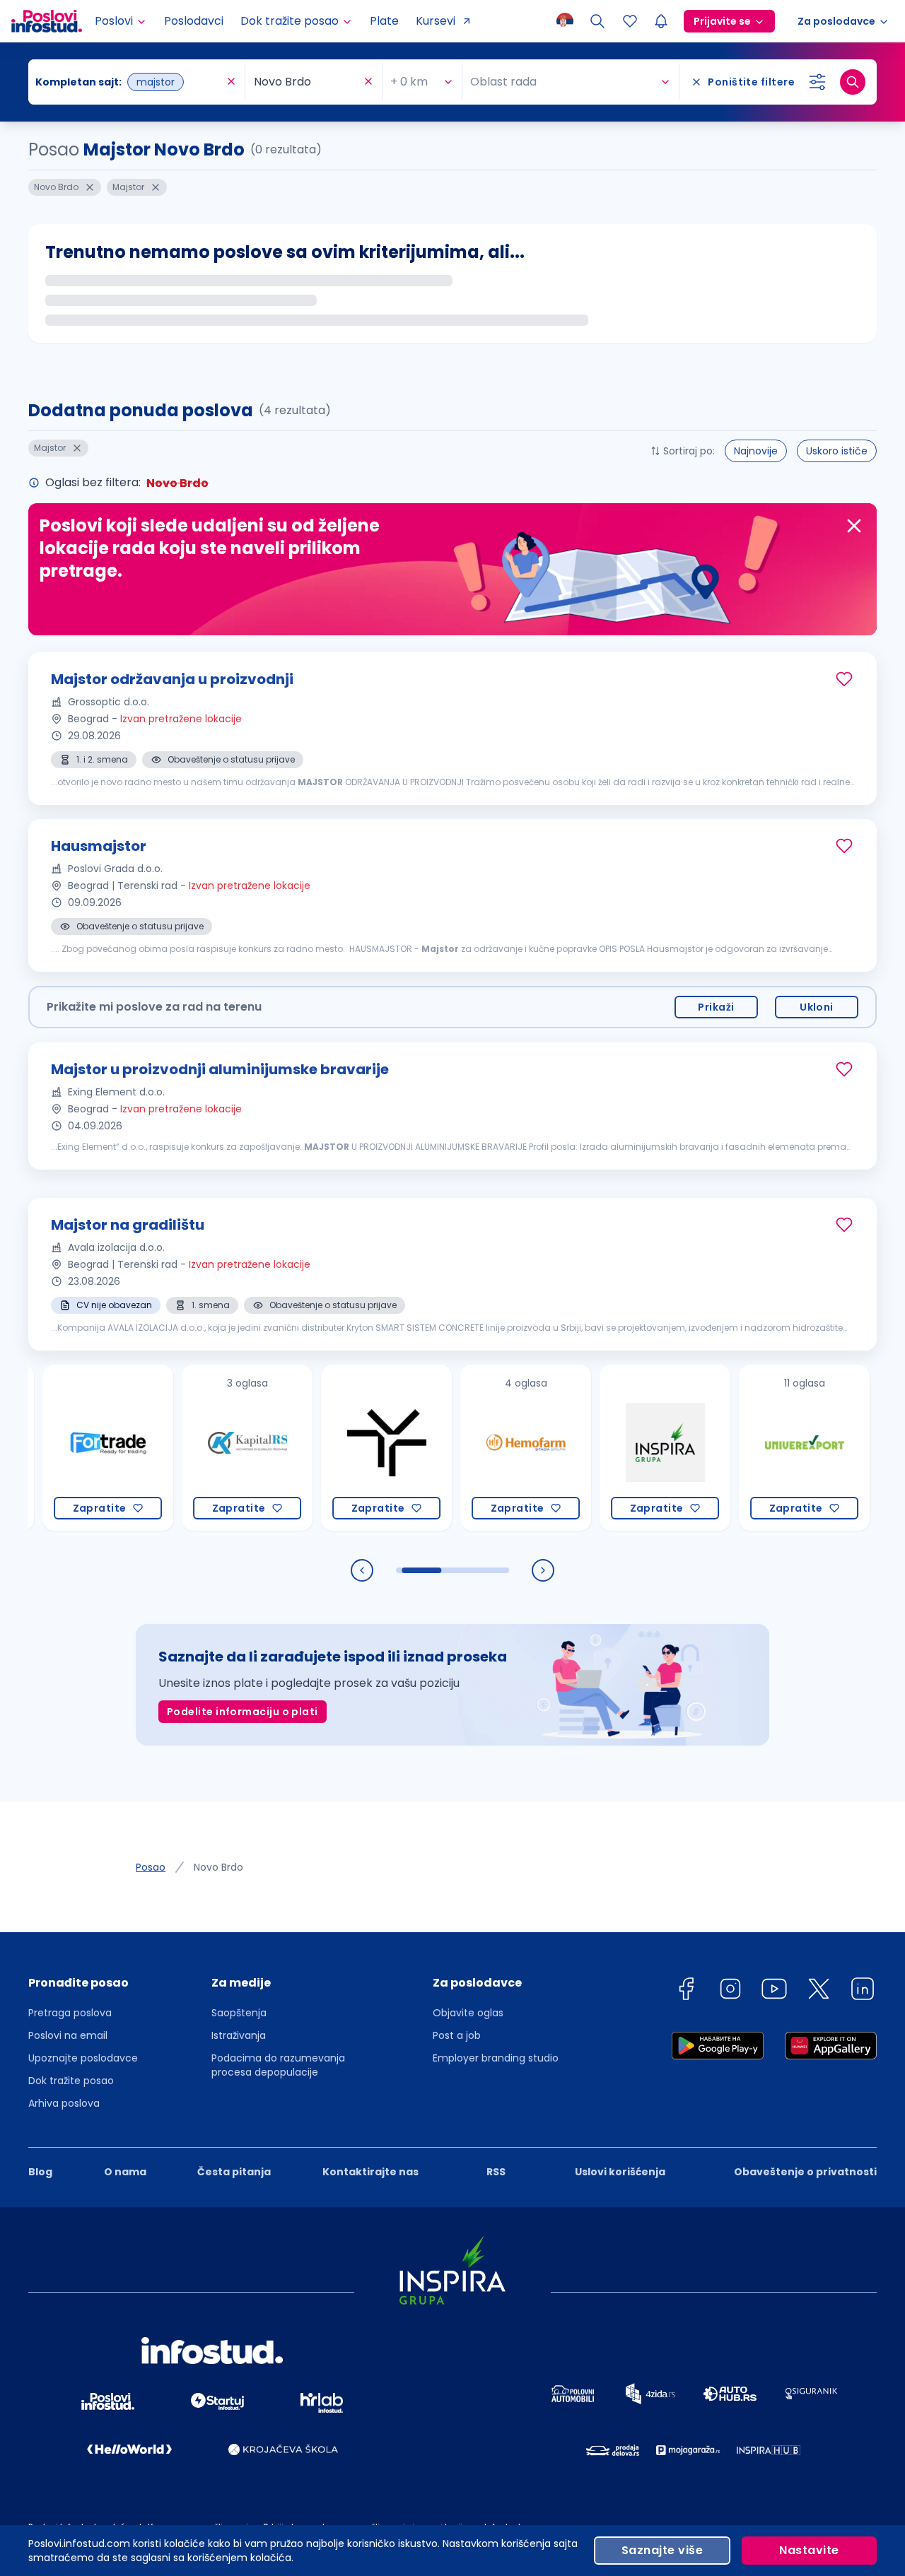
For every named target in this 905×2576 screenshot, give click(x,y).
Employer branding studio (496, 2058)
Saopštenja (239, 2013)
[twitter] (819, 1991)
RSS (496, 2172)
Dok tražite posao (71, 2081)
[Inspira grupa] (622, 1448)
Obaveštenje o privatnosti (805, 2172)
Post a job (457, 2035)
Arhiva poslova (64, 2103)
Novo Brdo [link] (218, 1867)
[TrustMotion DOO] (343, 1448)
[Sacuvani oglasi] (630, 21)
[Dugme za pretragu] (853, 82)
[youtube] (774, 1991)
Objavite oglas (468, 2013)
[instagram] (730, 1991)
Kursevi (436, 21)
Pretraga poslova (70, 2013)
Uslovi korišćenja (620, 2172)
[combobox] (129, 82)
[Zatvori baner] (854, 526)
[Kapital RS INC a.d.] (204, 1448)
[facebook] (686, 1991)
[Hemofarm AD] (483, 1448)
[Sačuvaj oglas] (844, 679)
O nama (125, 2172)
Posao (151, 1867)
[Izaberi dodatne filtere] (817, 82)
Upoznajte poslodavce (83, 2058)
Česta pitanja (234, 2172)
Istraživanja (239, 2035)
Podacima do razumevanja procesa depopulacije (278, 2065)
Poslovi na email (68, 2035)
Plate (384, 21)
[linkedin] (863, 1991)
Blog (40, 2172)
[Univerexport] (761, 1448)
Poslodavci (194, 21)
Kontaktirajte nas (370, 2172)
